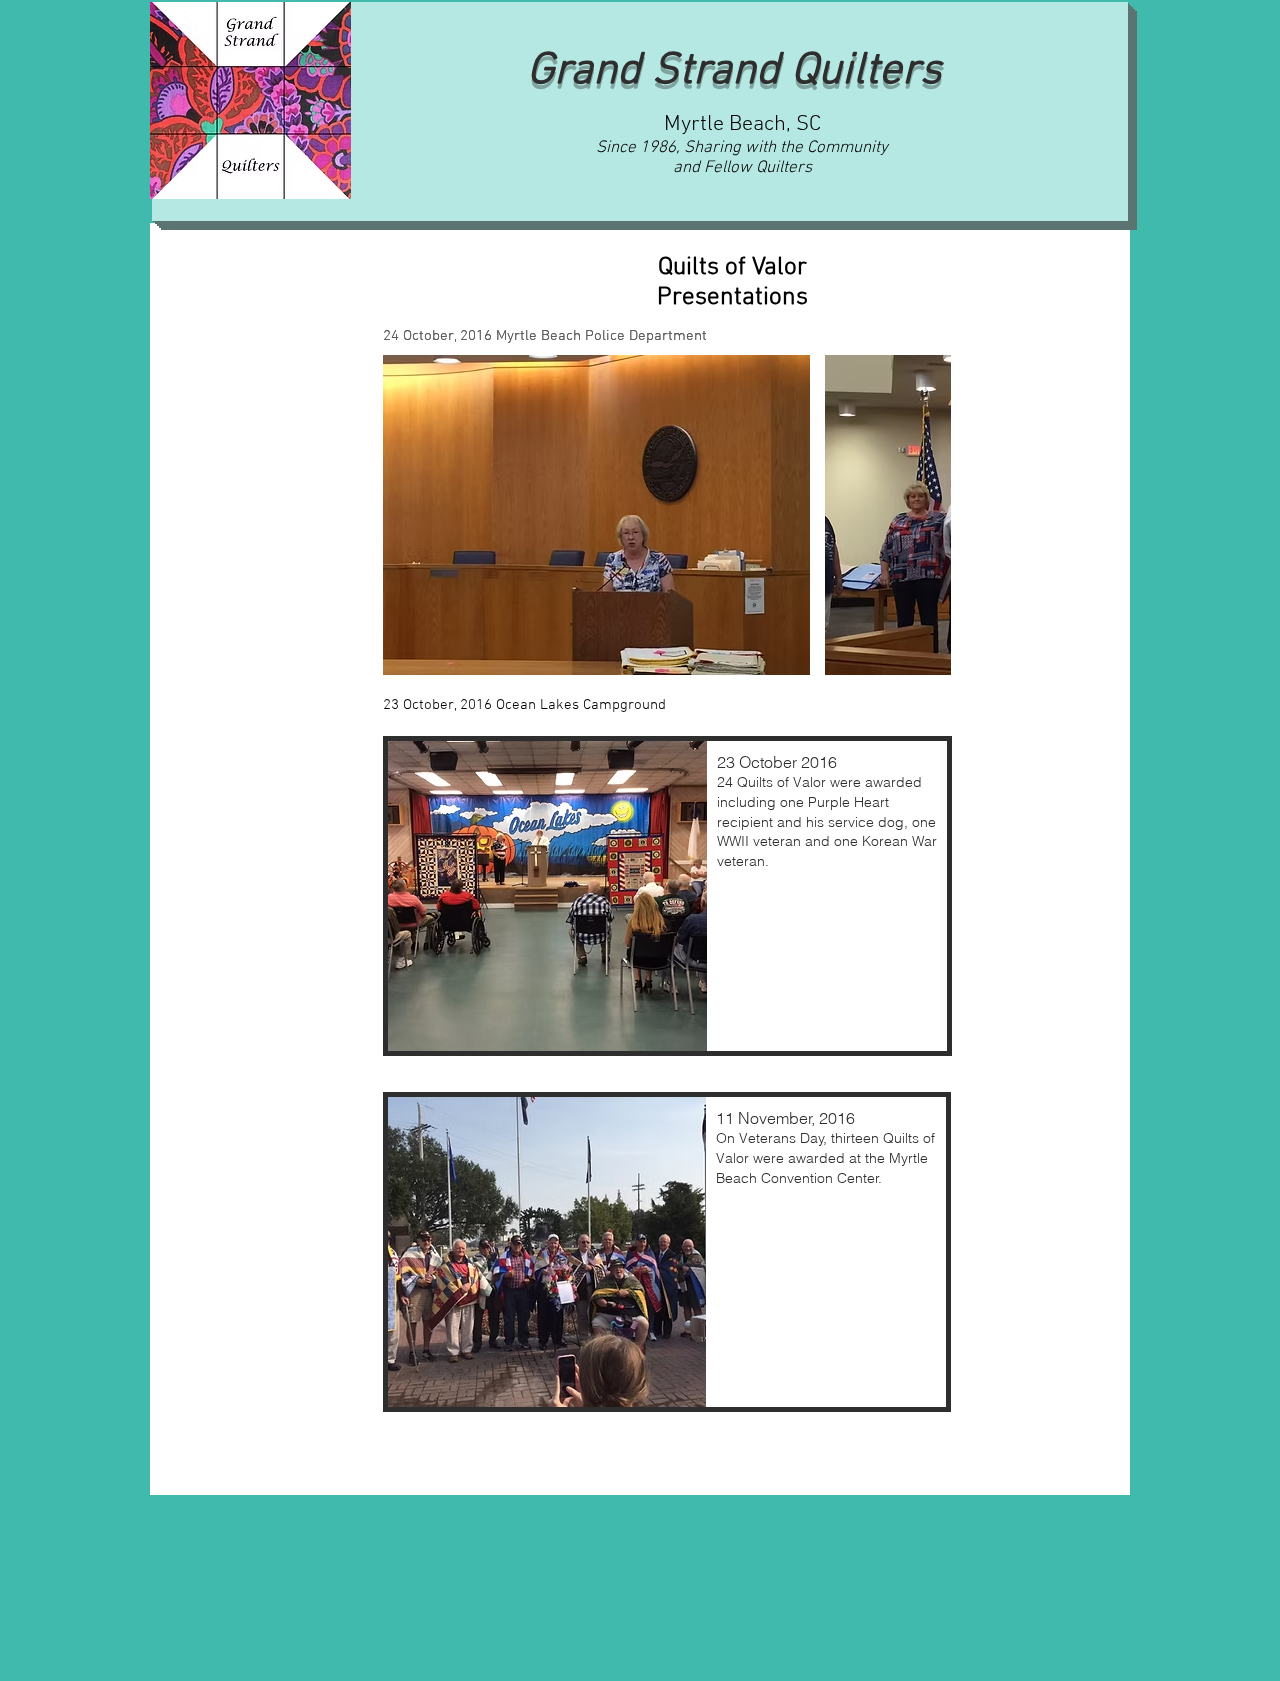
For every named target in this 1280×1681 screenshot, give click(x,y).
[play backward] (408, 515)
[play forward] (926, 515)
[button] (596, 515)
